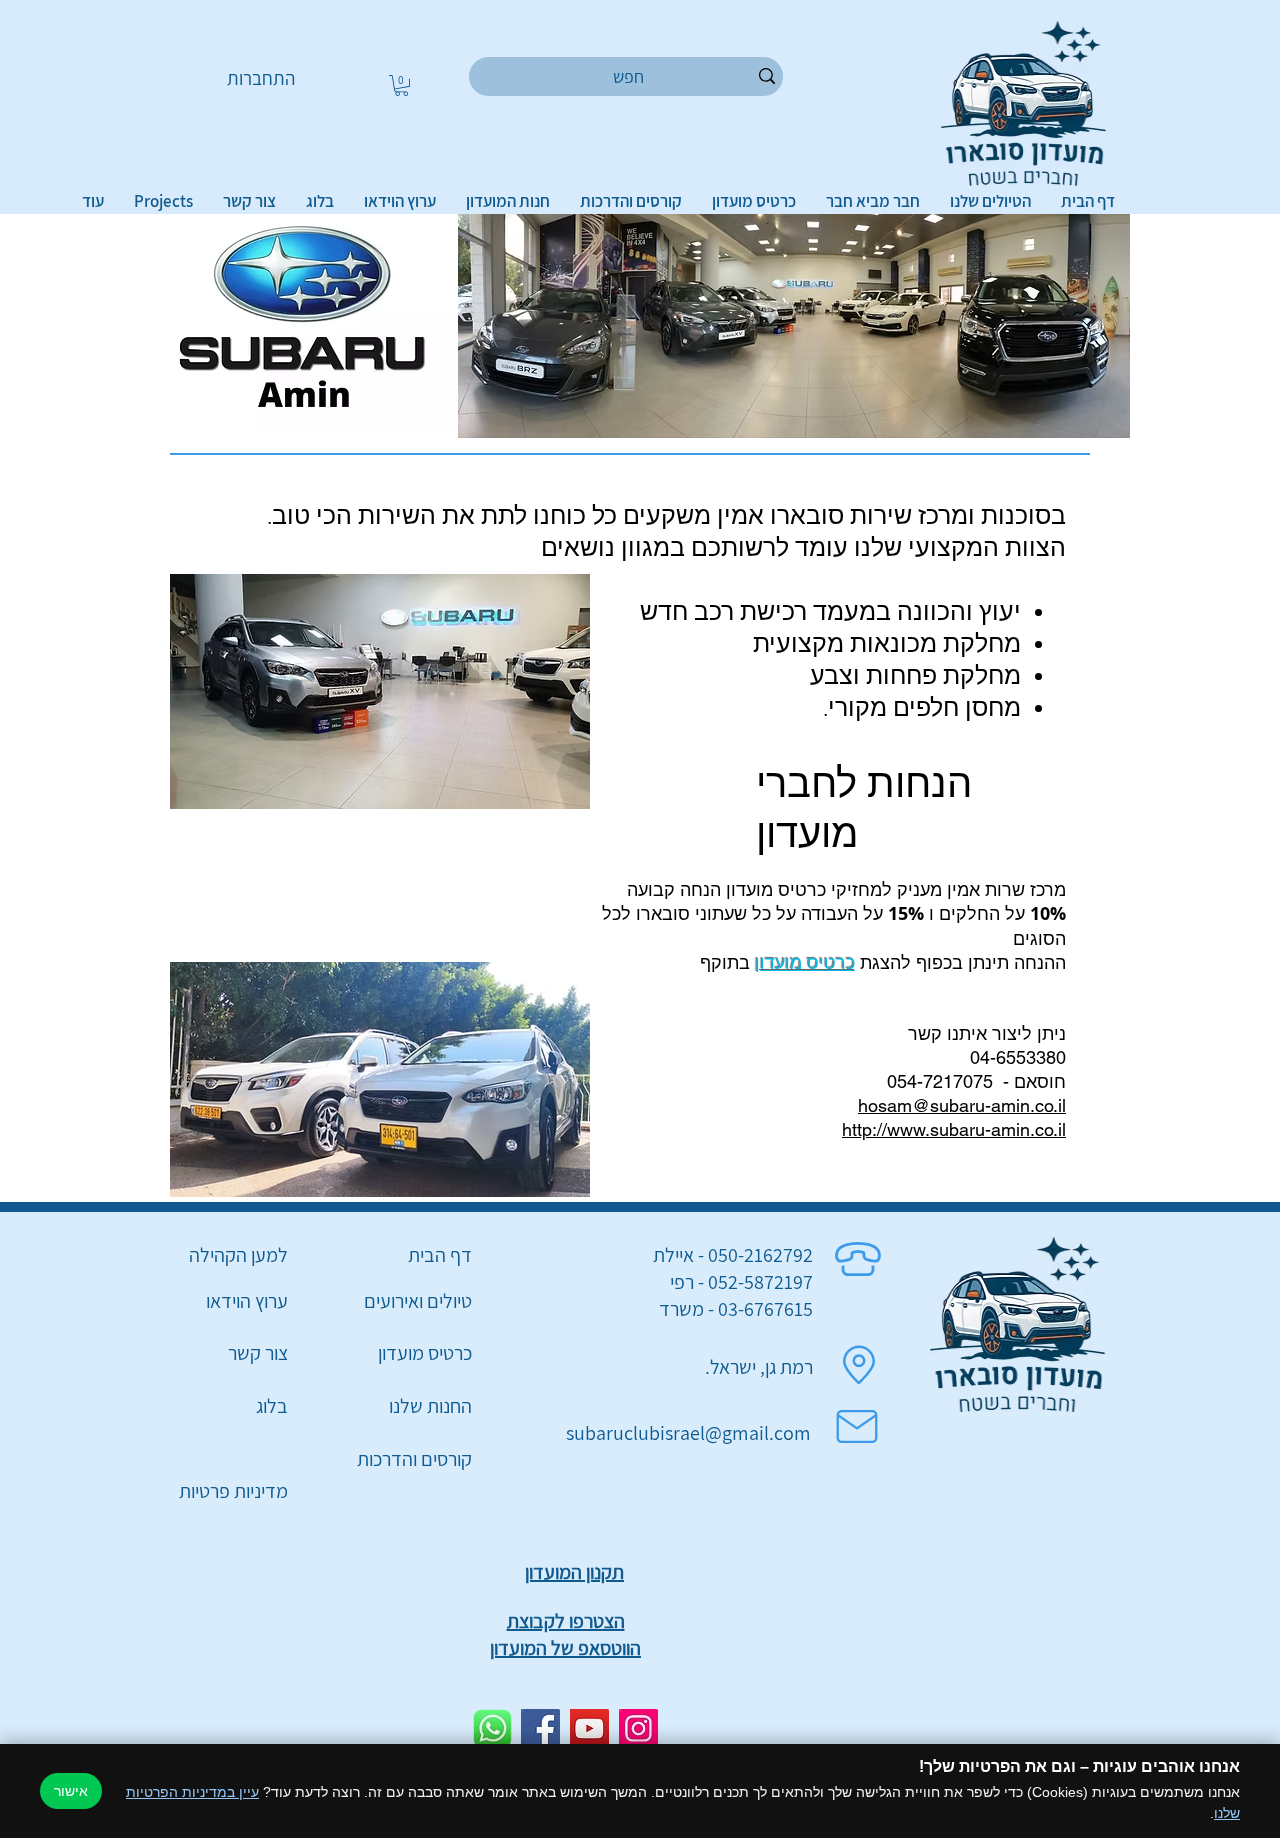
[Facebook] (540, 1728)
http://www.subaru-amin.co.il (954, 1129)
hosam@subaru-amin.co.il (962, 1105)
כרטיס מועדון (805, 962)
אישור (71, 1791)
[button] (401, 85)
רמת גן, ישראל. (759, 1367)
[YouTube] (589, 1728)
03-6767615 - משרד (736, 1309)
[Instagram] (638, 1728)
